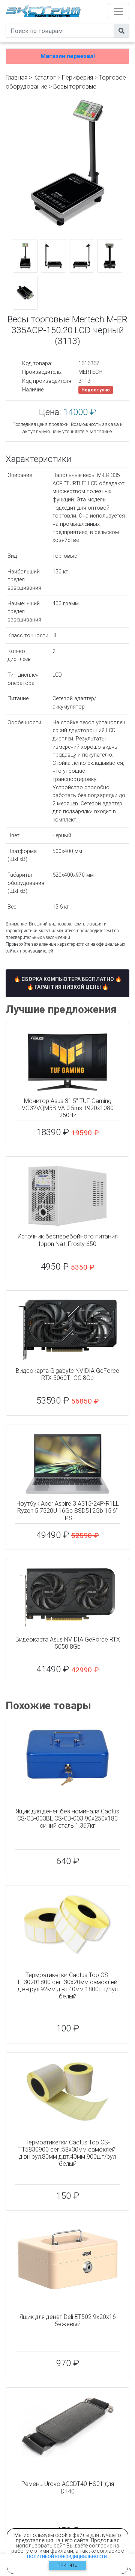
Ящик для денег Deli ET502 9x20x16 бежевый (68, 2320)
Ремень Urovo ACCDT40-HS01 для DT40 (68, 2487)
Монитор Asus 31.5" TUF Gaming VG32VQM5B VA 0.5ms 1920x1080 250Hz (68, 1108)
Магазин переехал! (68, 56)
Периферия (77, 77)
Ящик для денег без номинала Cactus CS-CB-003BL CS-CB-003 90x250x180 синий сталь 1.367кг (67, 1818)
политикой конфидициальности (67, 2556)
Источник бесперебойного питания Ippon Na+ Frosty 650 (68, 1240)
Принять (67, 2565)
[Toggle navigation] (118, 11)
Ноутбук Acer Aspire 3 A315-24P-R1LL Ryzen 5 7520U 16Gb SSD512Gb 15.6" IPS (68, 1511)
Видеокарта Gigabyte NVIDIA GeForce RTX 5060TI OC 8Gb (67, 1374)
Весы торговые (75, 87)
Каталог (45, 77)
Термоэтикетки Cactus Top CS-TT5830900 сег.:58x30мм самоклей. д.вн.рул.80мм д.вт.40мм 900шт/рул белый (67, 2153)
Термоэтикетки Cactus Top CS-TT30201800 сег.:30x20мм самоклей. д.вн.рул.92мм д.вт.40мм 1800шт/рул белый (68, 1986)
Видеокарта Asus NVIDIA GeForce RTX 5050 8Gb (68, 1643)
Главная (16, 77)
